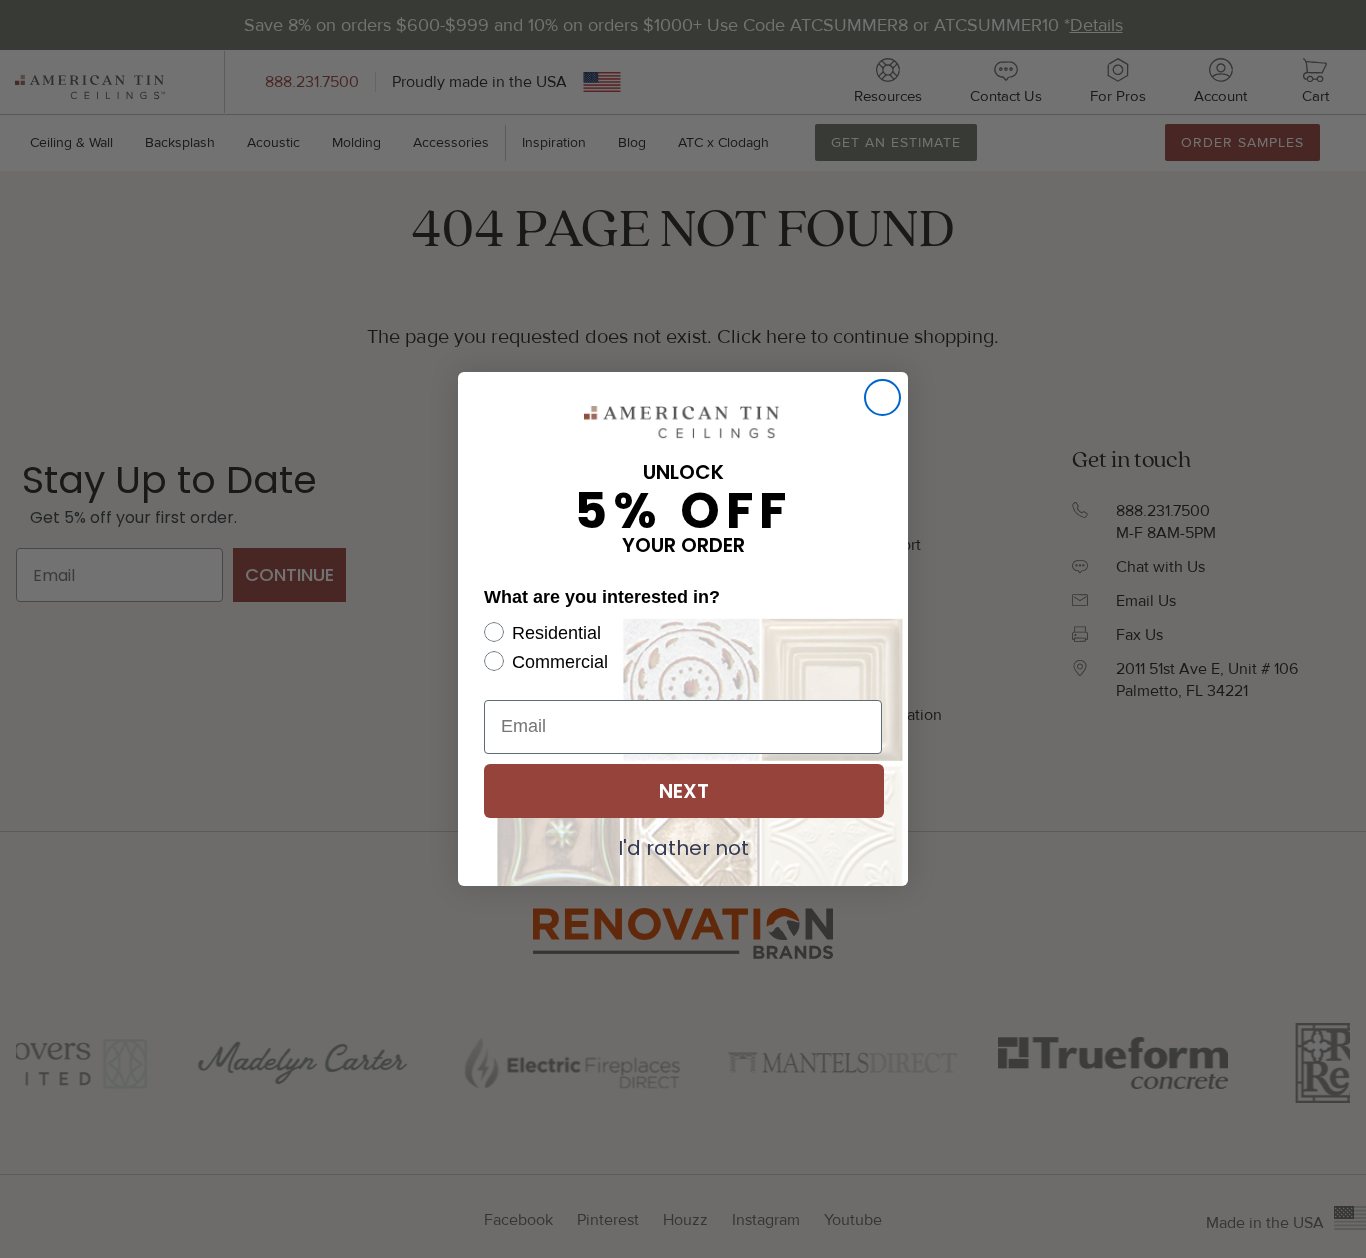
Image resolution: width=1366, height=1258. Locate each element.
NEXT (684, 791)
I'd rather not (683, 847)
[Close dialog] (882, 397)
